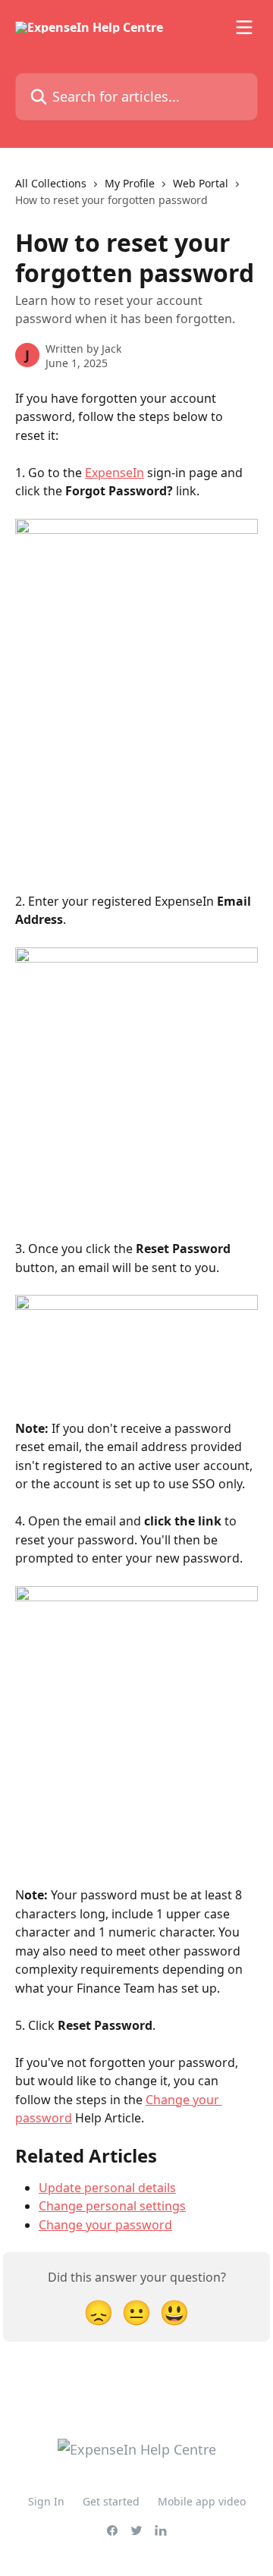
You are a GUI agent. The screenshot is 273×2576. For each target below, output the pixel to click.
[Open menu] (244, 27)
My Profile (130, 183)
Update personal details (107, 2188)
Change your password (105, 2225)
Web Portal (201, 183)
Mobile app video (202, 2501)
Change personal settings (112, 2206)
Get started (111, 2501)
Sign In (46, 2501)
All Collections (51, 183)
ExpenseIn (115, 473)
